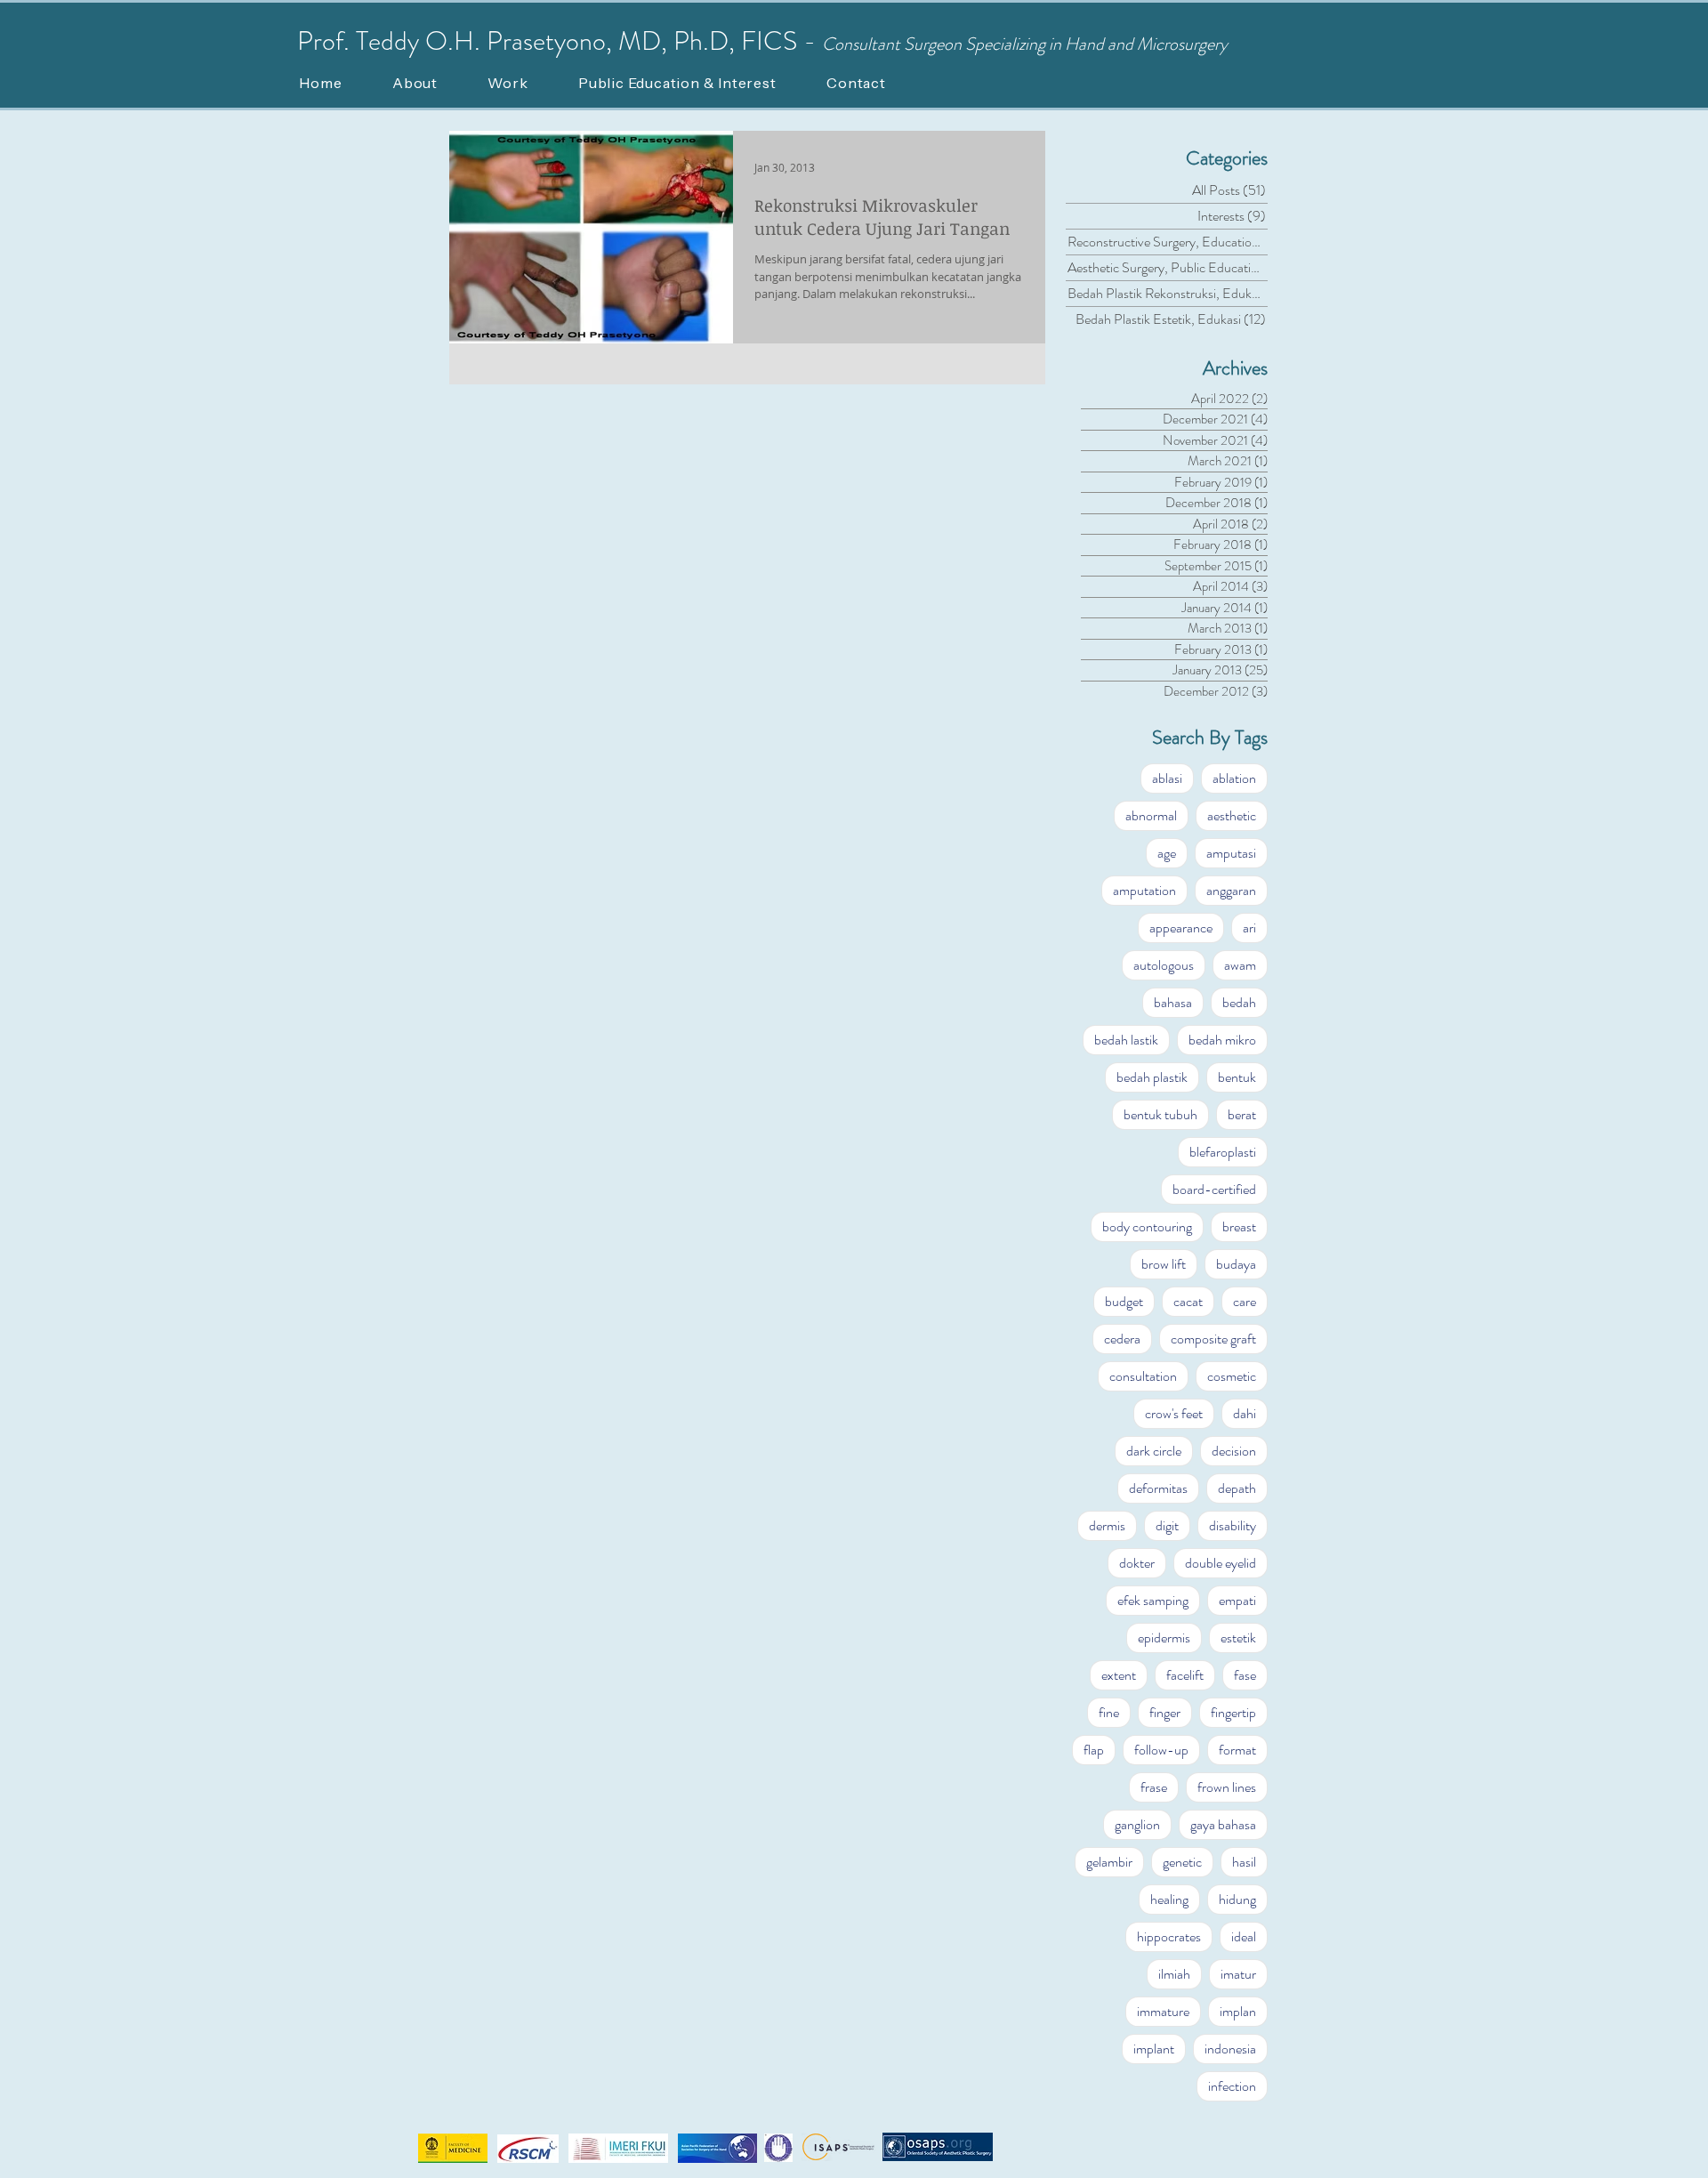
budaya (1236, 1264)
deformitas (1158, 1488)
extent (1119, 1675)
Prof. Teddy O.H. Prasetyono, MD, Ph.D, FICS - (560, 40)
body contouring (1147, 1226)
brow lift (1164, 1264)
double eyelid (1221, 1563)
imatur (1238, 1974)
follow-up (1161, 1750)
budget (1124, 1301)
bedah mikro (1222, 1040)
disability (1233, 1525)
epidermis (1164, 1638)
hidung (1237, 1899)
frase (1154, 1787)
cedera (1122, 1339)
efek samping (1153, 1600)
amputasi (1231, 853)
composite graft (1213, 1339)
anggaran (1231, 890)
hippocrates (1169, 1936)
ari (1249, 928)
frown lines (1227, 1787)
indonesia (1230, 2049)
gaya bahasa (1223, 1824)
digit (1167, 1525)
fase (1245, 1675)
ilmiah (1174, 1974)
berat (1242, 1114)
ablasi (1167, 778)
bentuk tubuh (1160, 1114)
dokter (1137, 1563)
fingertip (1233, 1712)
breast (1239, 1226)
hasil (1244, 1862)
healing (1169, 1899)
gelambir (1109, 1862)
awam (1240, 965)
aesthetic (1232, 815)
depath (1237, 1488)
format (1237, 1750)
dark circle (1154, 1451)
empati (1237, 1600)
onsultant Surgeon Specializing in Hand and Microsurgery (1031, 44)
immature (1163, 2011)
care (1245, 1301)
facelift (1185, 1675)
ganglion (1137, 1824)
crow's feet (1174, 1413)
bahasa (1173, 1002)
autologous (1164, 965)
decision (1234, 1451)
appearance (1181, 928)
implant (1154, 2049)
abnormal (1151, 815)
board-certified (1214, 1189)
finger (1165, 1712)
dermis (1107, 1525)
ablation (1234, 778)
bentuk (1237, 1077)
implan (1238, 2011)
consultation (1143, 1376)
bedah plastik (1152, 1077)
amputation (1144, 890)
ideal (1244, 1936)
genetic (1182, 1862)
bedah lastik (1126, 1040)
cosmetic (1232, 1376)
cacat (1188, 1301)
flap (1094, 1750)
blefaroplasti (1223, 1152)
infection (1232, 2086)
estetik (1238, 1638)
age (1167, 853)
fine (1109, 1712)
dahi (1245, 1413)
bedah (1239, 1002)
